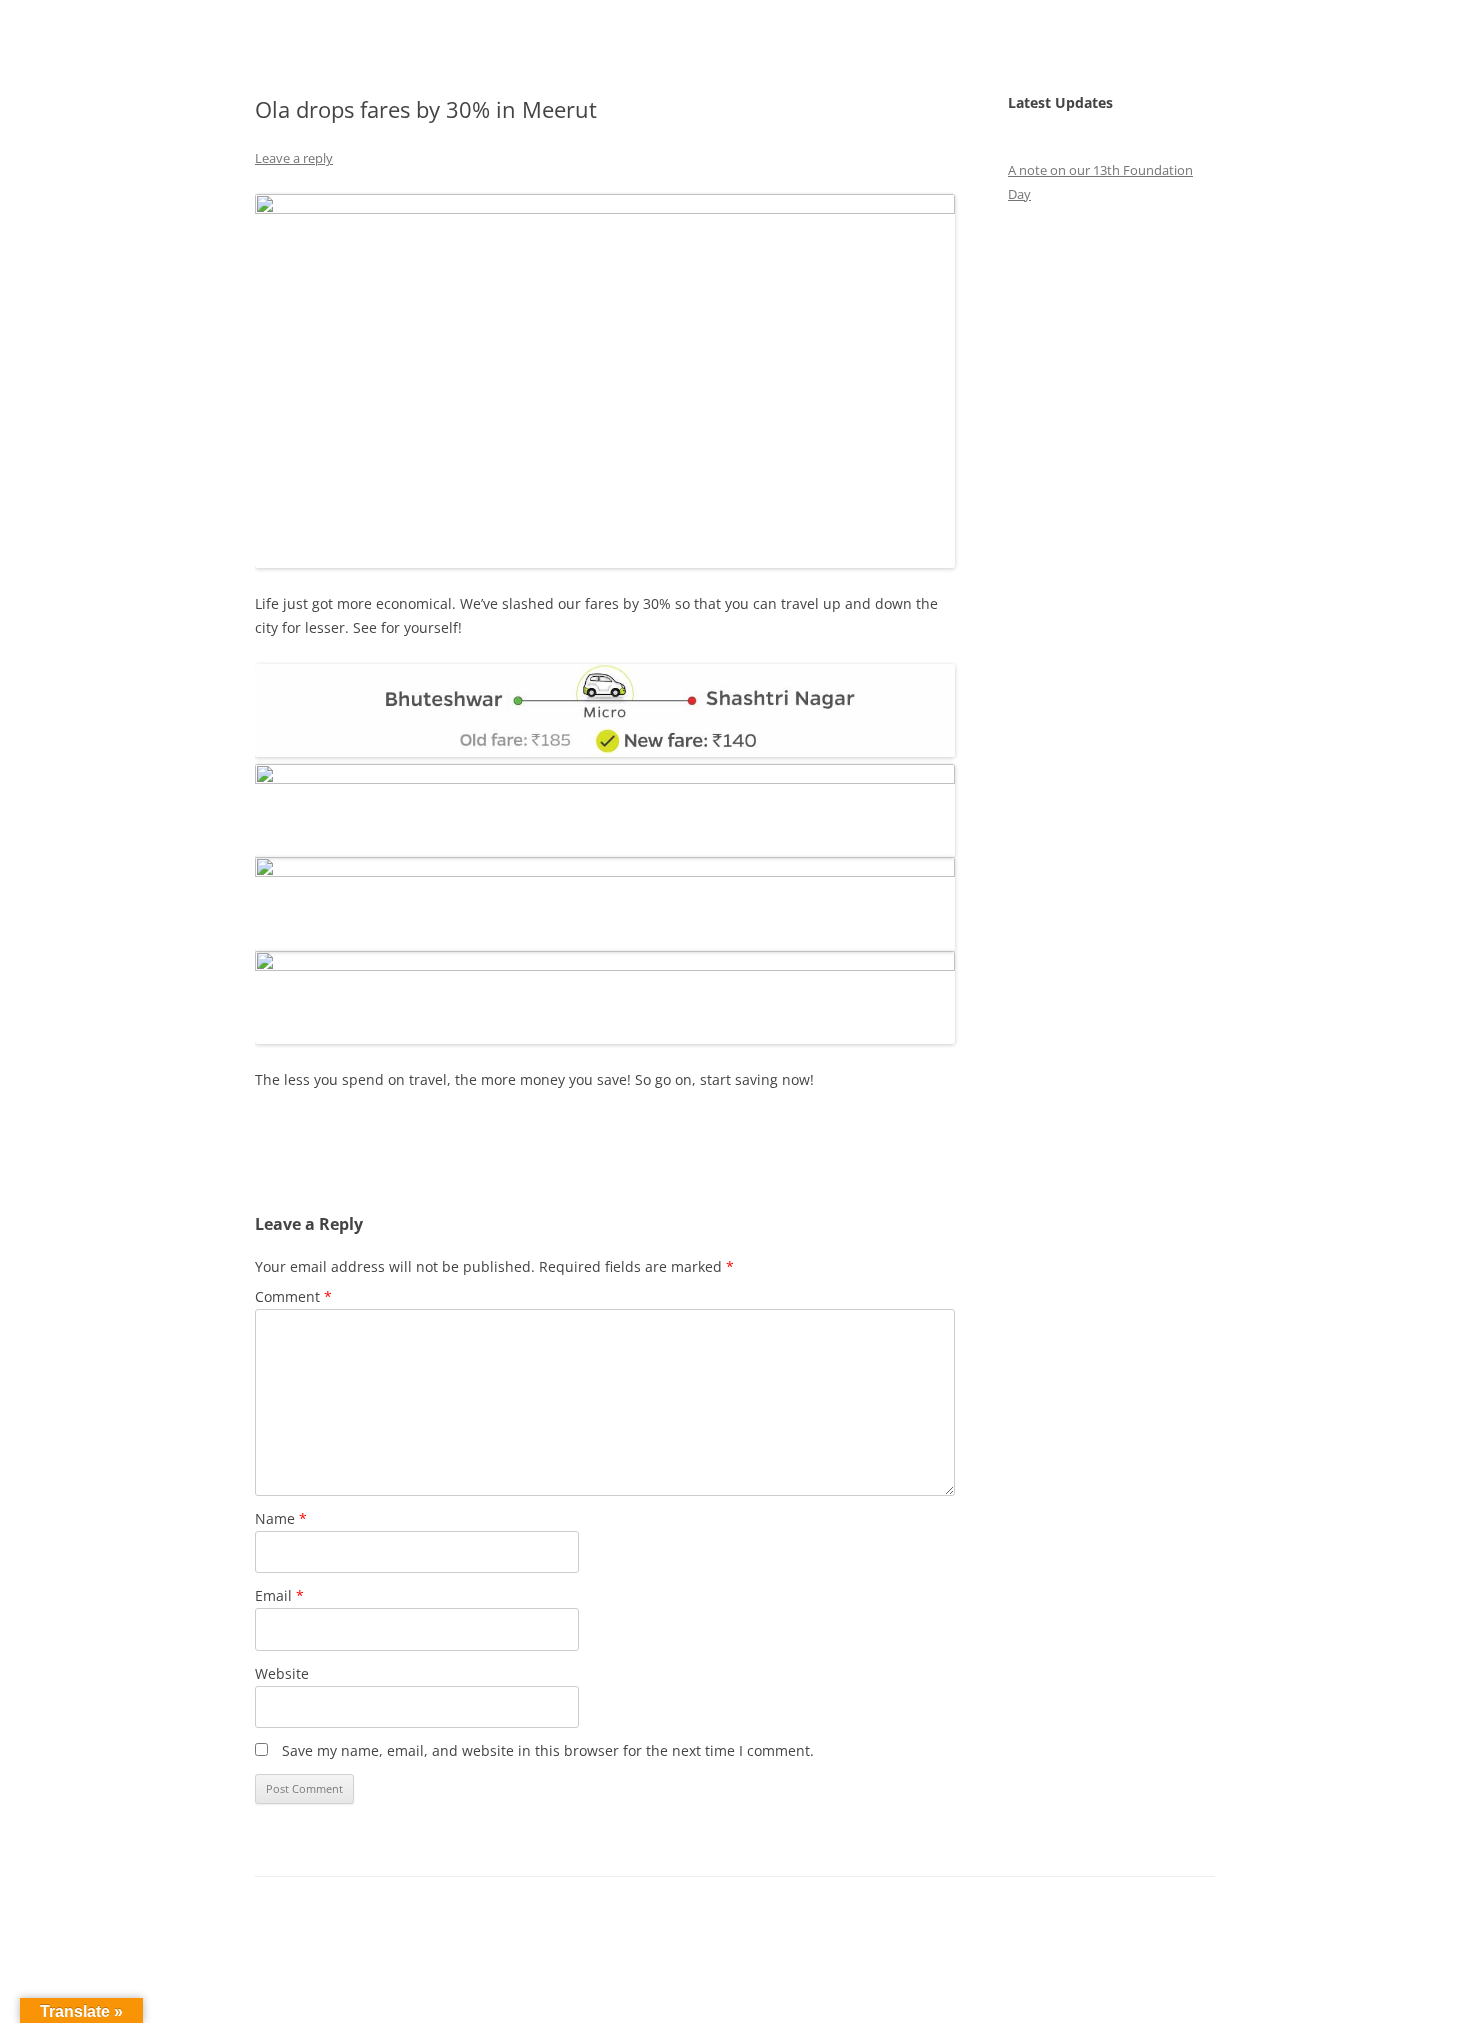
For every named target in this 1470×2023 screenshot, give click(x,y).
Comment (293, 1296)
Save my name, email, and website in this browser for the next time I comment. (548, 1750)
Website (282, 1673)
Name (281, 1518)
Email (279, 1595)
